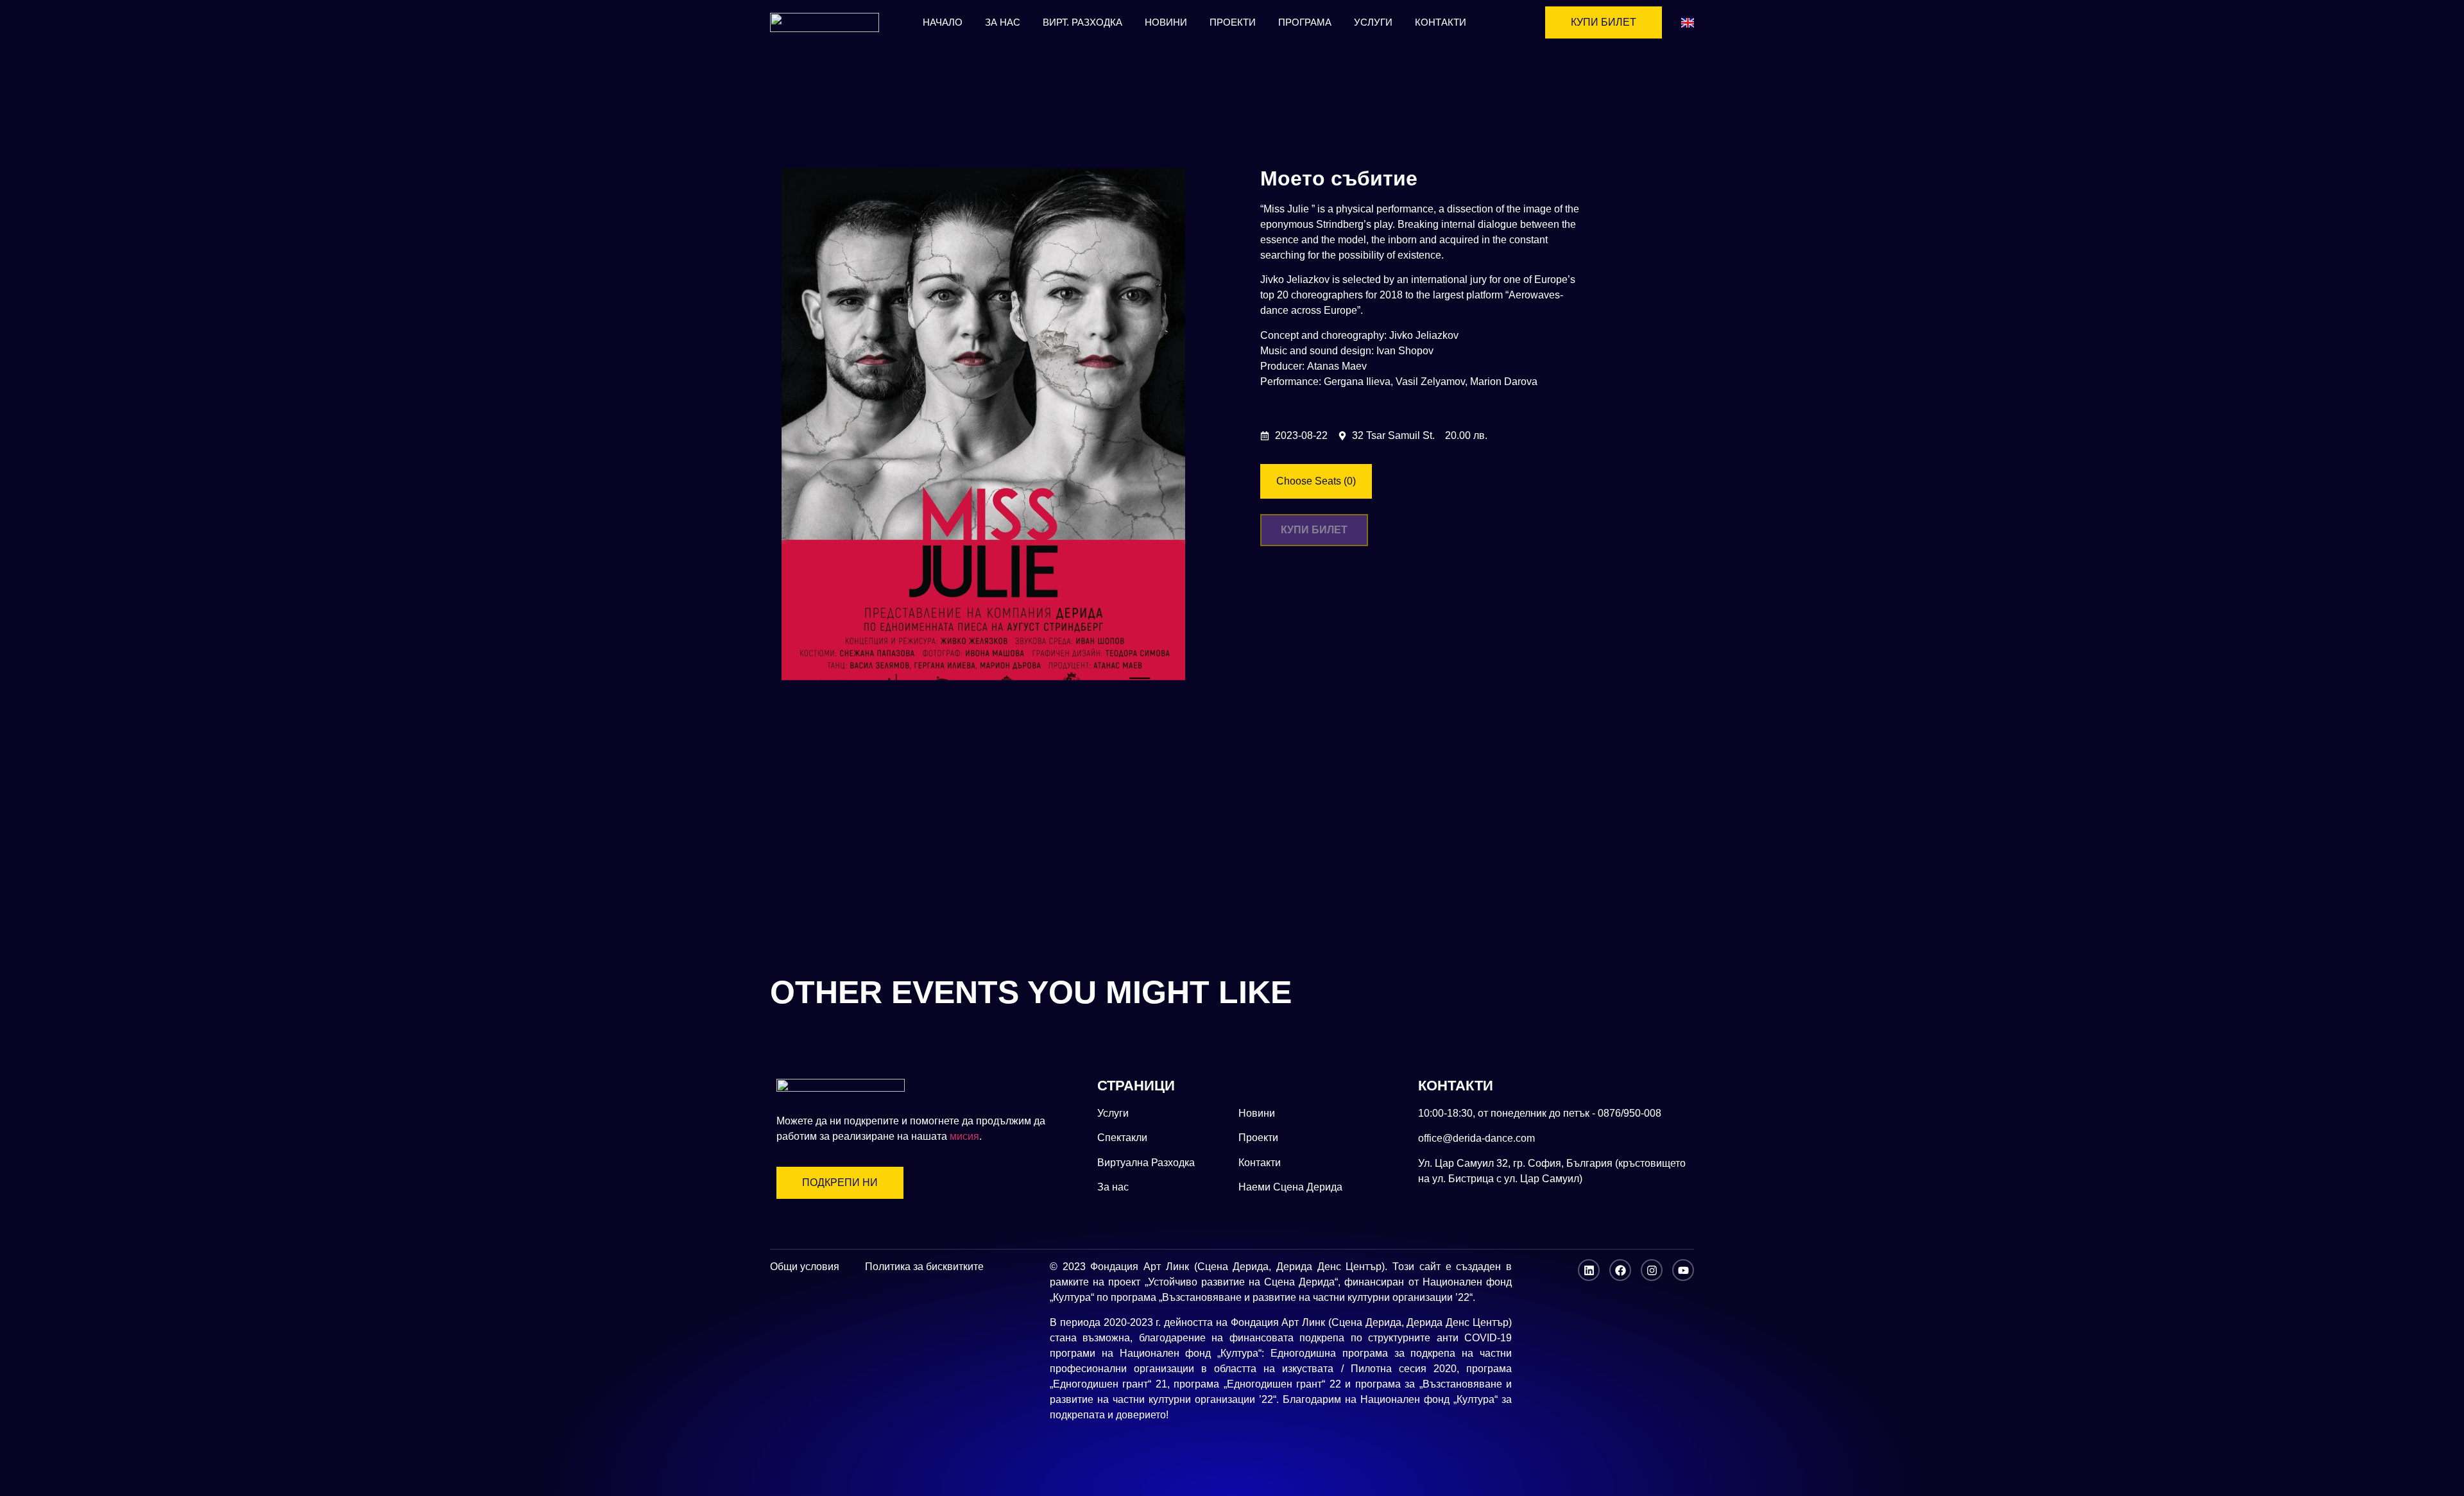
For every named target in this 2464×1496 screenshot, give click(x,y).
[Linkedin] (1589, 1270)
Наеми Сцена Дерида (1290, 1187)
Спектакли (1122, 1138)
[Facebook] (1620, 1270)
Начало (943, 22)
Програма (1305, 22)
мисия (964, 1136)
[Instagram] (1652, 1270)
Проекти (1233, 22)
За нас (1003, 22)
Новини (1166, 22)
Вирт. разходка (1082, 22)
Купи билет (1314, 530)
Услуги (1373, 22)
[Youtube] (1683, 1270)
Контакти (1441, 22)
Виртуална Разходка (1146, 1163)
